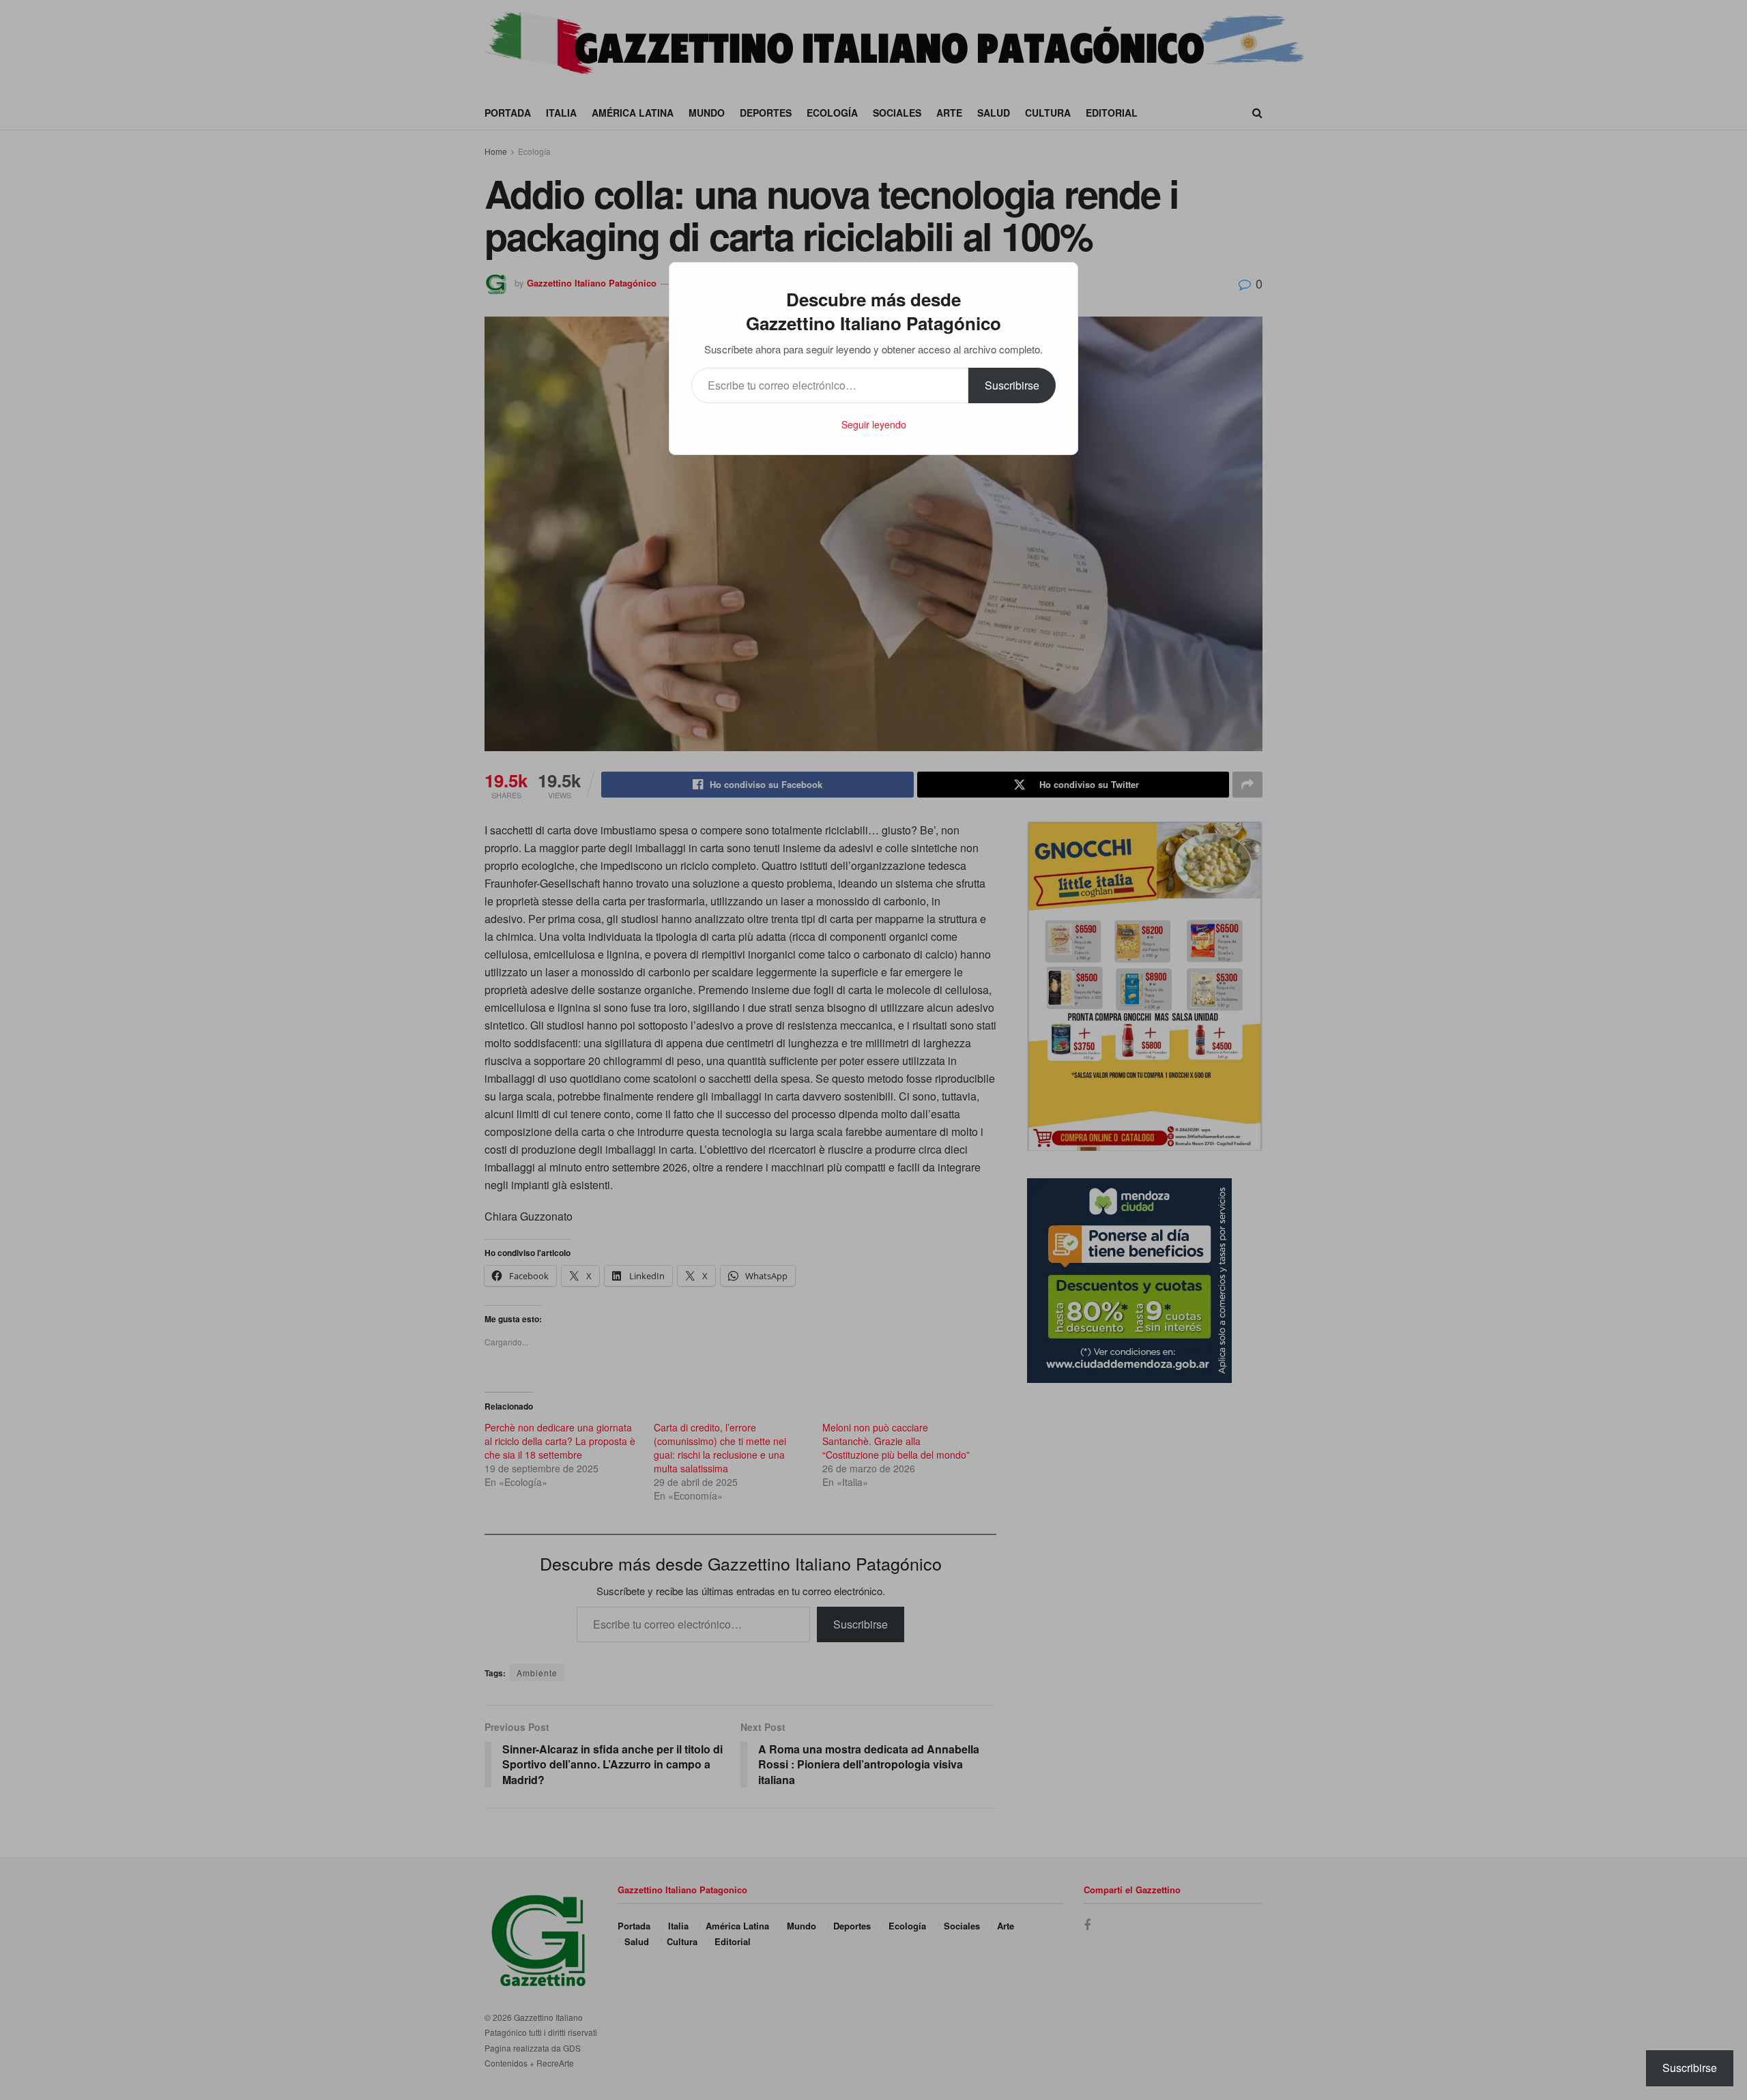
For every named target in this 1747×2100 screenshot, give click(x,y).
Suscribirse (1012, 385)
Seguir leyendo (874, 424)
